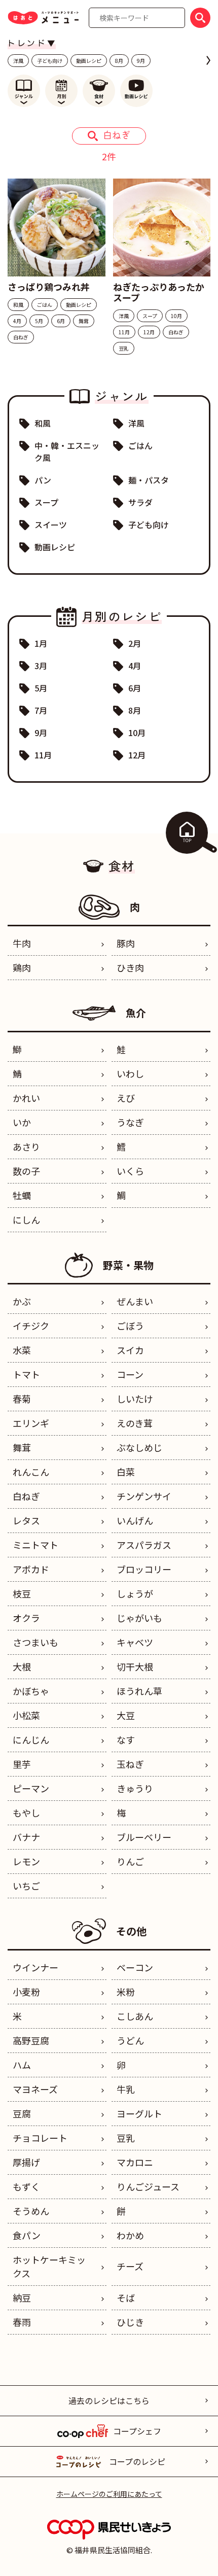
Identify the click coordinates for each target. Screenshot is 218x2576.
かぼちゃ (31, 1691)
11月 (43, 755)
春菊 (22, 1399)
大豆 (126, 1715)
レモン (26, 1861)
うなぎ (130, 1122)
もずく (26, 2186)
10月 (137, 733)
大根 (22, 1666)
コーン (130, 1374)
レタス (26, 1520)
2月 (135, 643)
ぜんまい (135, 1301)
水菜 (22, 1350)
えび (126, 1098)
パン (43, 480)
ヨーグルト (139, 2113)
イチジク (31, 1326)
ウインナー (35, 1967)
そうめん (31, 2211)
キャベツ (135, 1642)
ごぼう (130, 1326)
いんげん (135, 1520)
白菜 (126, 1472)
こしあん (135, 2016)
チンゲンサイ (144, 1496)
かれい (26, 1098)
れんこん (31, 1472)
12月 (137, 755)
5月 (41, 688)
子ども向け (50, 61)
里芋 (22, 1764)
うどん (130, 2040)
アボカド (31, 1569)
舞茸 (22, 1447)
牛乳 (126, 2089)
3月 (41, 666)
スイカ (130, 1350)
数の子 (26, 1171)
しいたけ (135, 1399)
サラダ (140, 502)
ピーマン (31, 1788)
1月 (41, 643)
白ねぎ (26, 1496)
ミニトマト (35, 1545)
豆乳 (126, 2138)
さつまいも (35, 1642)
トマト (26, 1374)
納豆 (22, 2297)
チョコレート (40, 2138)
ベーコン (135, 1967)
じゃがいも (139, 1618)
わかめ (130, 2235)
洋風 (18, 61)
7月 (41, 710)
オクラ (26, 1618)
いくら (130, 1171)
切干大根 (135, 1666)
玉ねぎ (130, 1764)
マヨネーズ (35, 2089)
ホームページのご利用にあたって (109, 2494)
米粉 (126, 1992)
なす (126, 1739)
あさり (26, 1146)
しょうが (135, 1593)
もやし (26, 1813)
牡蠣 (22, 1195)
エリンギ (31, 1423)
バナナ (26, 1837)
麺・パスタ (149, 480)
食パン (27, 2235)
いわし (130, 1073)
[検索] (200, 18)
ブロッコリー (144, 1569)
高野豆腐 (31, 2040)
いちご (26, 1886)
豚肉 (126, 943)
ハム (22, 2065)
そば (126, 2297)
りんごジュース (148, 2186)
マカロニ (135, 2162)
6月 (135, 688)
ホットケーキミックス (49, 2266)
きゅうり (135, 1788)
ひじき (130, 2322)
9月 (141, 61)
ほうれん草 (139, 1691)
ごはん (140, 445)
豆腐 (22, 2113)
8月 (119, 61)
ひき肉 (130, 967)
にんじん (31, 1739)
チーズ (130, 2266)
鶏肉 (22, 967)
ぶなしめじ (139, 1447)
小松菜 (26, 1715)
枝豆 (22, 1593)
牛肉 (22, 943)
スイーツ (51, 525)
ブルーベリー (144, 1837)
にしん (26, 1220)
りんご (130, 1861)
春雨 (22, 2322)
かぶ (22, 1301)
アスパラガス (144, 1545)
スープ (46, 502)
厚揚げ (26, 2162)
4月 (135, 666)
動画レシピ (89, 61)
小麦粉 (26, 1992)
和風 (43, 423)
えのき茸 (135, 1423)
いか (22, 1122)
